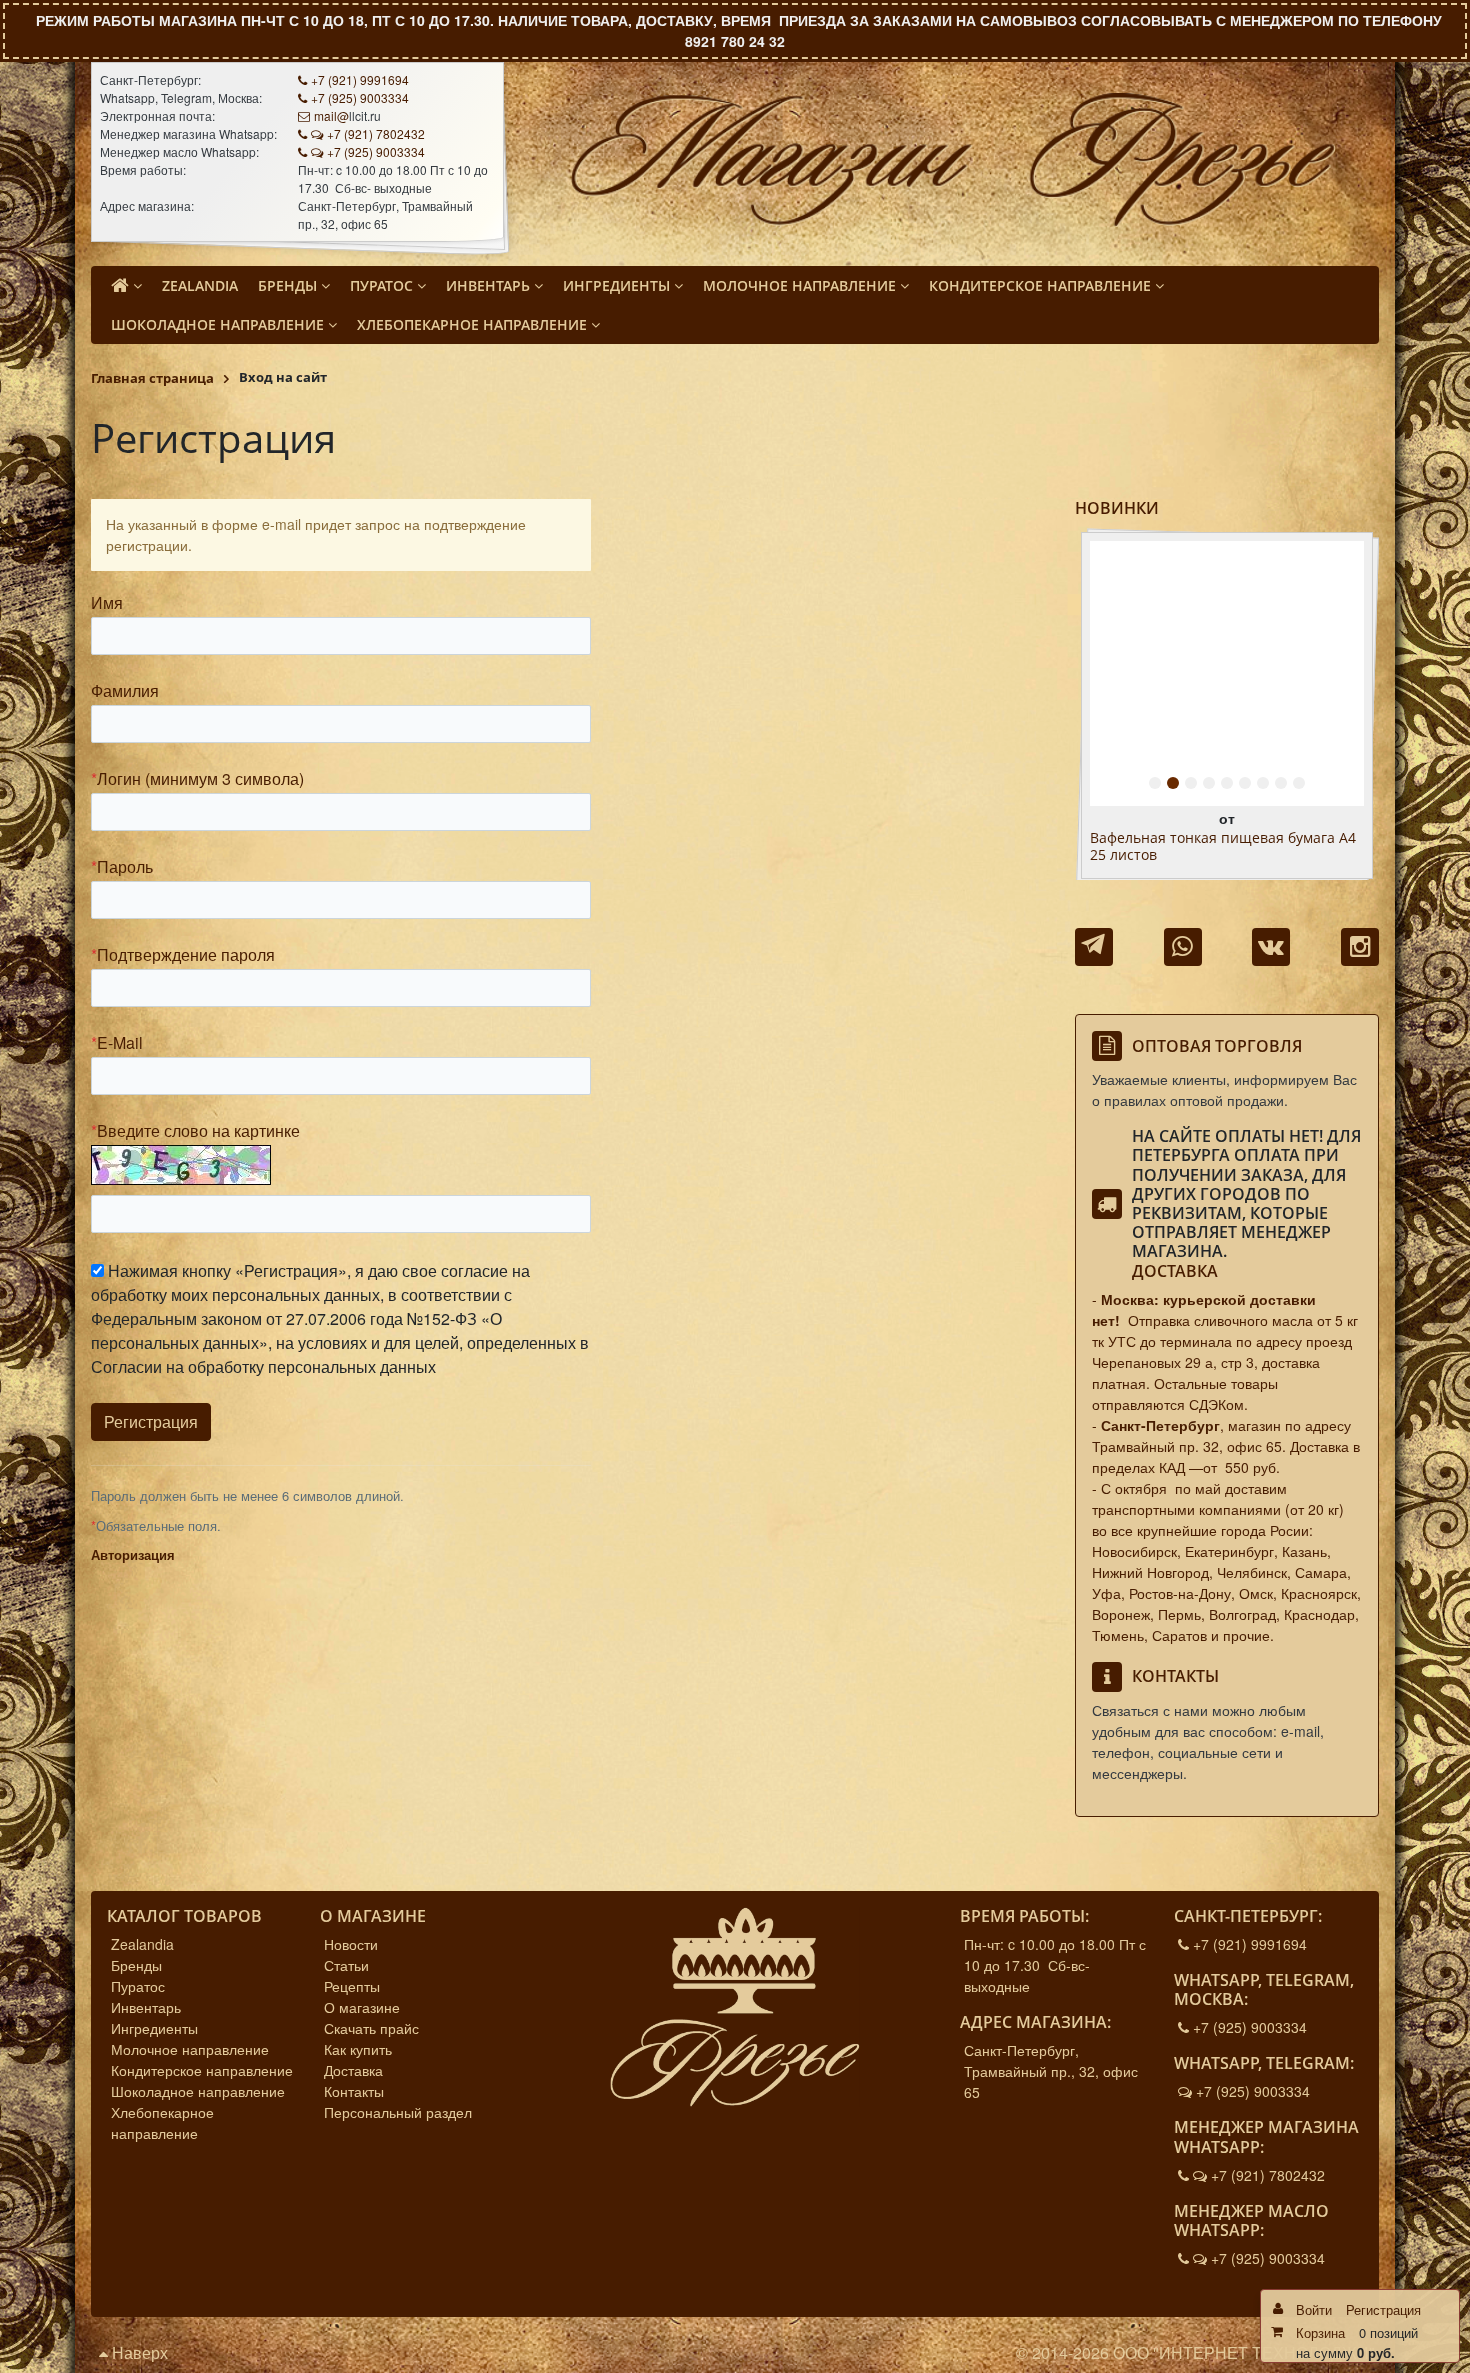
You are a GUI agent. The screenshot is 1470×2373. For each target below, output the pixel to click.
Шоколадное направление (198, 2091)
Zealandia (142, 1944)
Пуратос (138, 1986)
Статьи (346, 1965)
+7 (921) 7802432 (376, 133)
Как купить (358, 2049)
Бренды (136, 1965)
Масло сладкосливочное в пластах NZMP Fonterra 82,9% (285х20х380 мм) (1219, 847)
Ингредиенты (154, 2028)
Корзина (1320, 2332)
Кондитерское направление (202, 2070)
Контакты (354, 2091)
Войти (1314, 2309)
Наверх (138, 2352)
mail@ (331, 115)
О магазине (362, 2007)
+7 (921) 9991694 (360, 79)
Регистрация (1383, 2309)
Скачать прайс (371, 2028)
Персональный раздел (398, 2112)
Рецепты (352, 1986)
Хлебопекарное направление (162, 2122)
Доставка (1175, 1271)
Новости (351, 1944)
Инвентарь (146, 2007)
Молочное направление (190, 2049)
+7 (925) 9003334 (360, 97)
